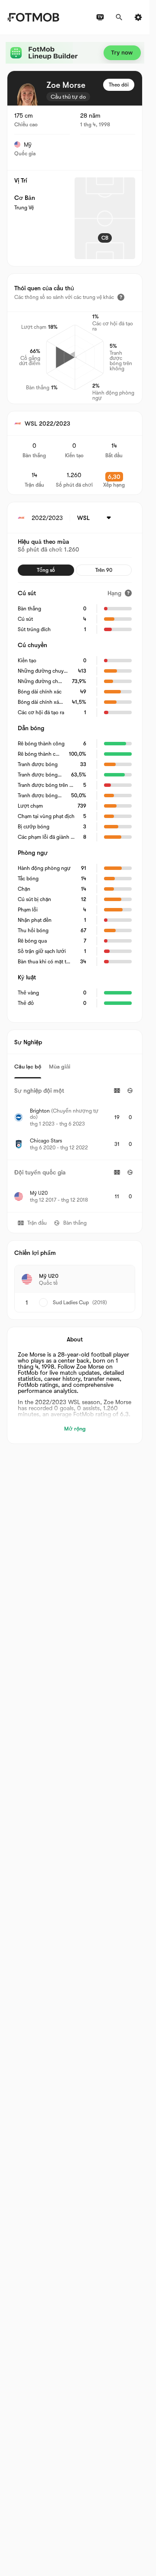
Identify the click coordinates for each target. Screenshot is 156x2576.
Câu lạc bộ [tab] (28, 1067)
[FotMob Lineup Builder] (75, 53)
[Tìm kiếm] (119, 17)
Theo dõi (119, 85)
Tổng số (46, 570)
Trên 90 (104, 570)
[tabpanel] (75, 1145)
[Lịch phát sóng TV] (100, 17)
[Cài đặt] (138, 17)
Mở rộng (75, 1429)
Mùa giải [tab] (60, 1067)
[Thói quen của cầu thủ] (121, 297)
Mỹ (28, 144)
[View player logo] (27, 93)
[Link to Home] (33, 17)
